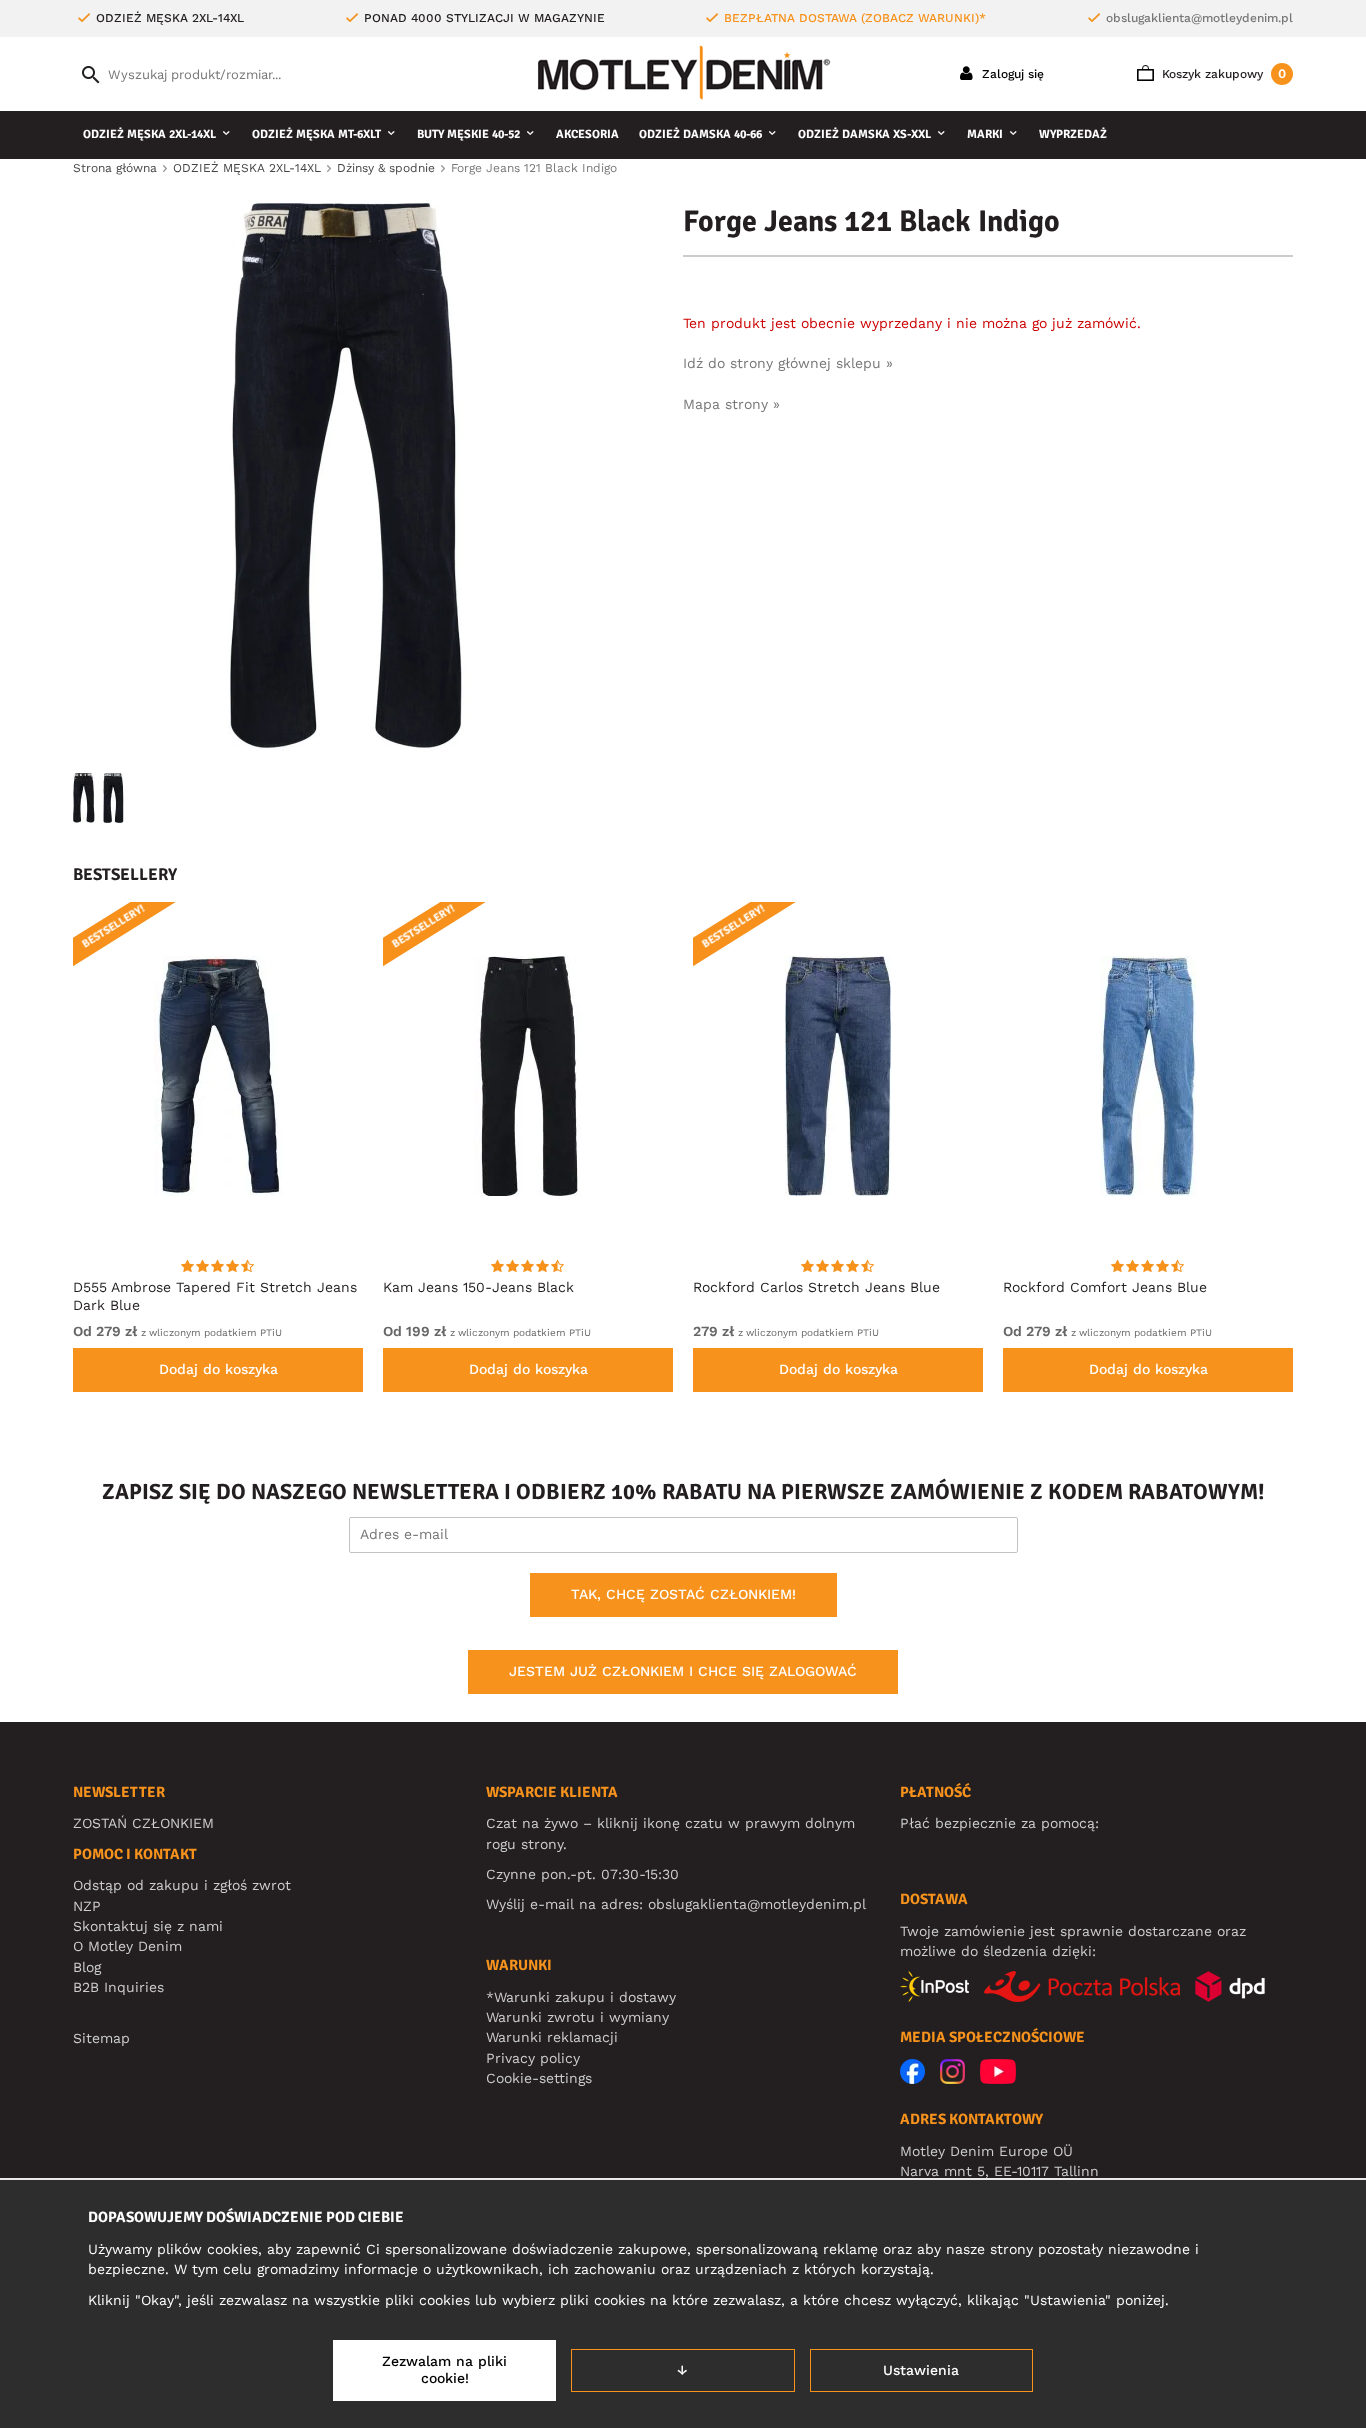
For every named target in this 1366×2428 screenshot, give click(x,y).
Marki (985, 134)
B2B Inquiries (118, 1987)
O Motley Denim (127, 1946)
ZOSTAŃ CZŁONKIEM (143, 1823)
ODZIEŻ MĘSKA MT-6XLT (316, 134)
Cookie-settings (539, 2078)
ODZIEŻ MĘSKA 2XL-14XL (149, 134)
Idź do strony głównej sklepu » (788, 363)
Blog (87, 1967)
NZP (87, 1906)
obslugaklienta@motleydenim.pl (1199, 18)
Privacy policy (533, 2058)
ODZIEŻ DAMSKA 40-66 (700, 134)
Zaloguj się (1011, 74)
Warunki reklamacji (552, 2037)
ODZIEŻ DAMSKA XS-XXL (864, 134)
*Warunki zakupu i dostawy (581, 1997)
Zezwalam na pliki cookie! (444, 2370)
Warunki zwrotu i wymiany (577, 2017)
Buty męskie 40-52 (468, 134)
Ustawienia (921, 2370)
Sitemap (101, 2038)
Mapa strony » (731, 404)
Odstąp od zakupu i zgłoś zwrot (182, 1885)
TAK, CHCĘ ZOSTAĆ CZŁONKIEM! (683, 1594)
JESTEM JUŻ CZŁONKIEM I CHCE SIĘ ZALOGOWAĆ (683, 1671)
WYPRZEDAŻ (1073, 134)
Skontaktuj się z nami (148, 1926)
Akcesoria (587, 134)
